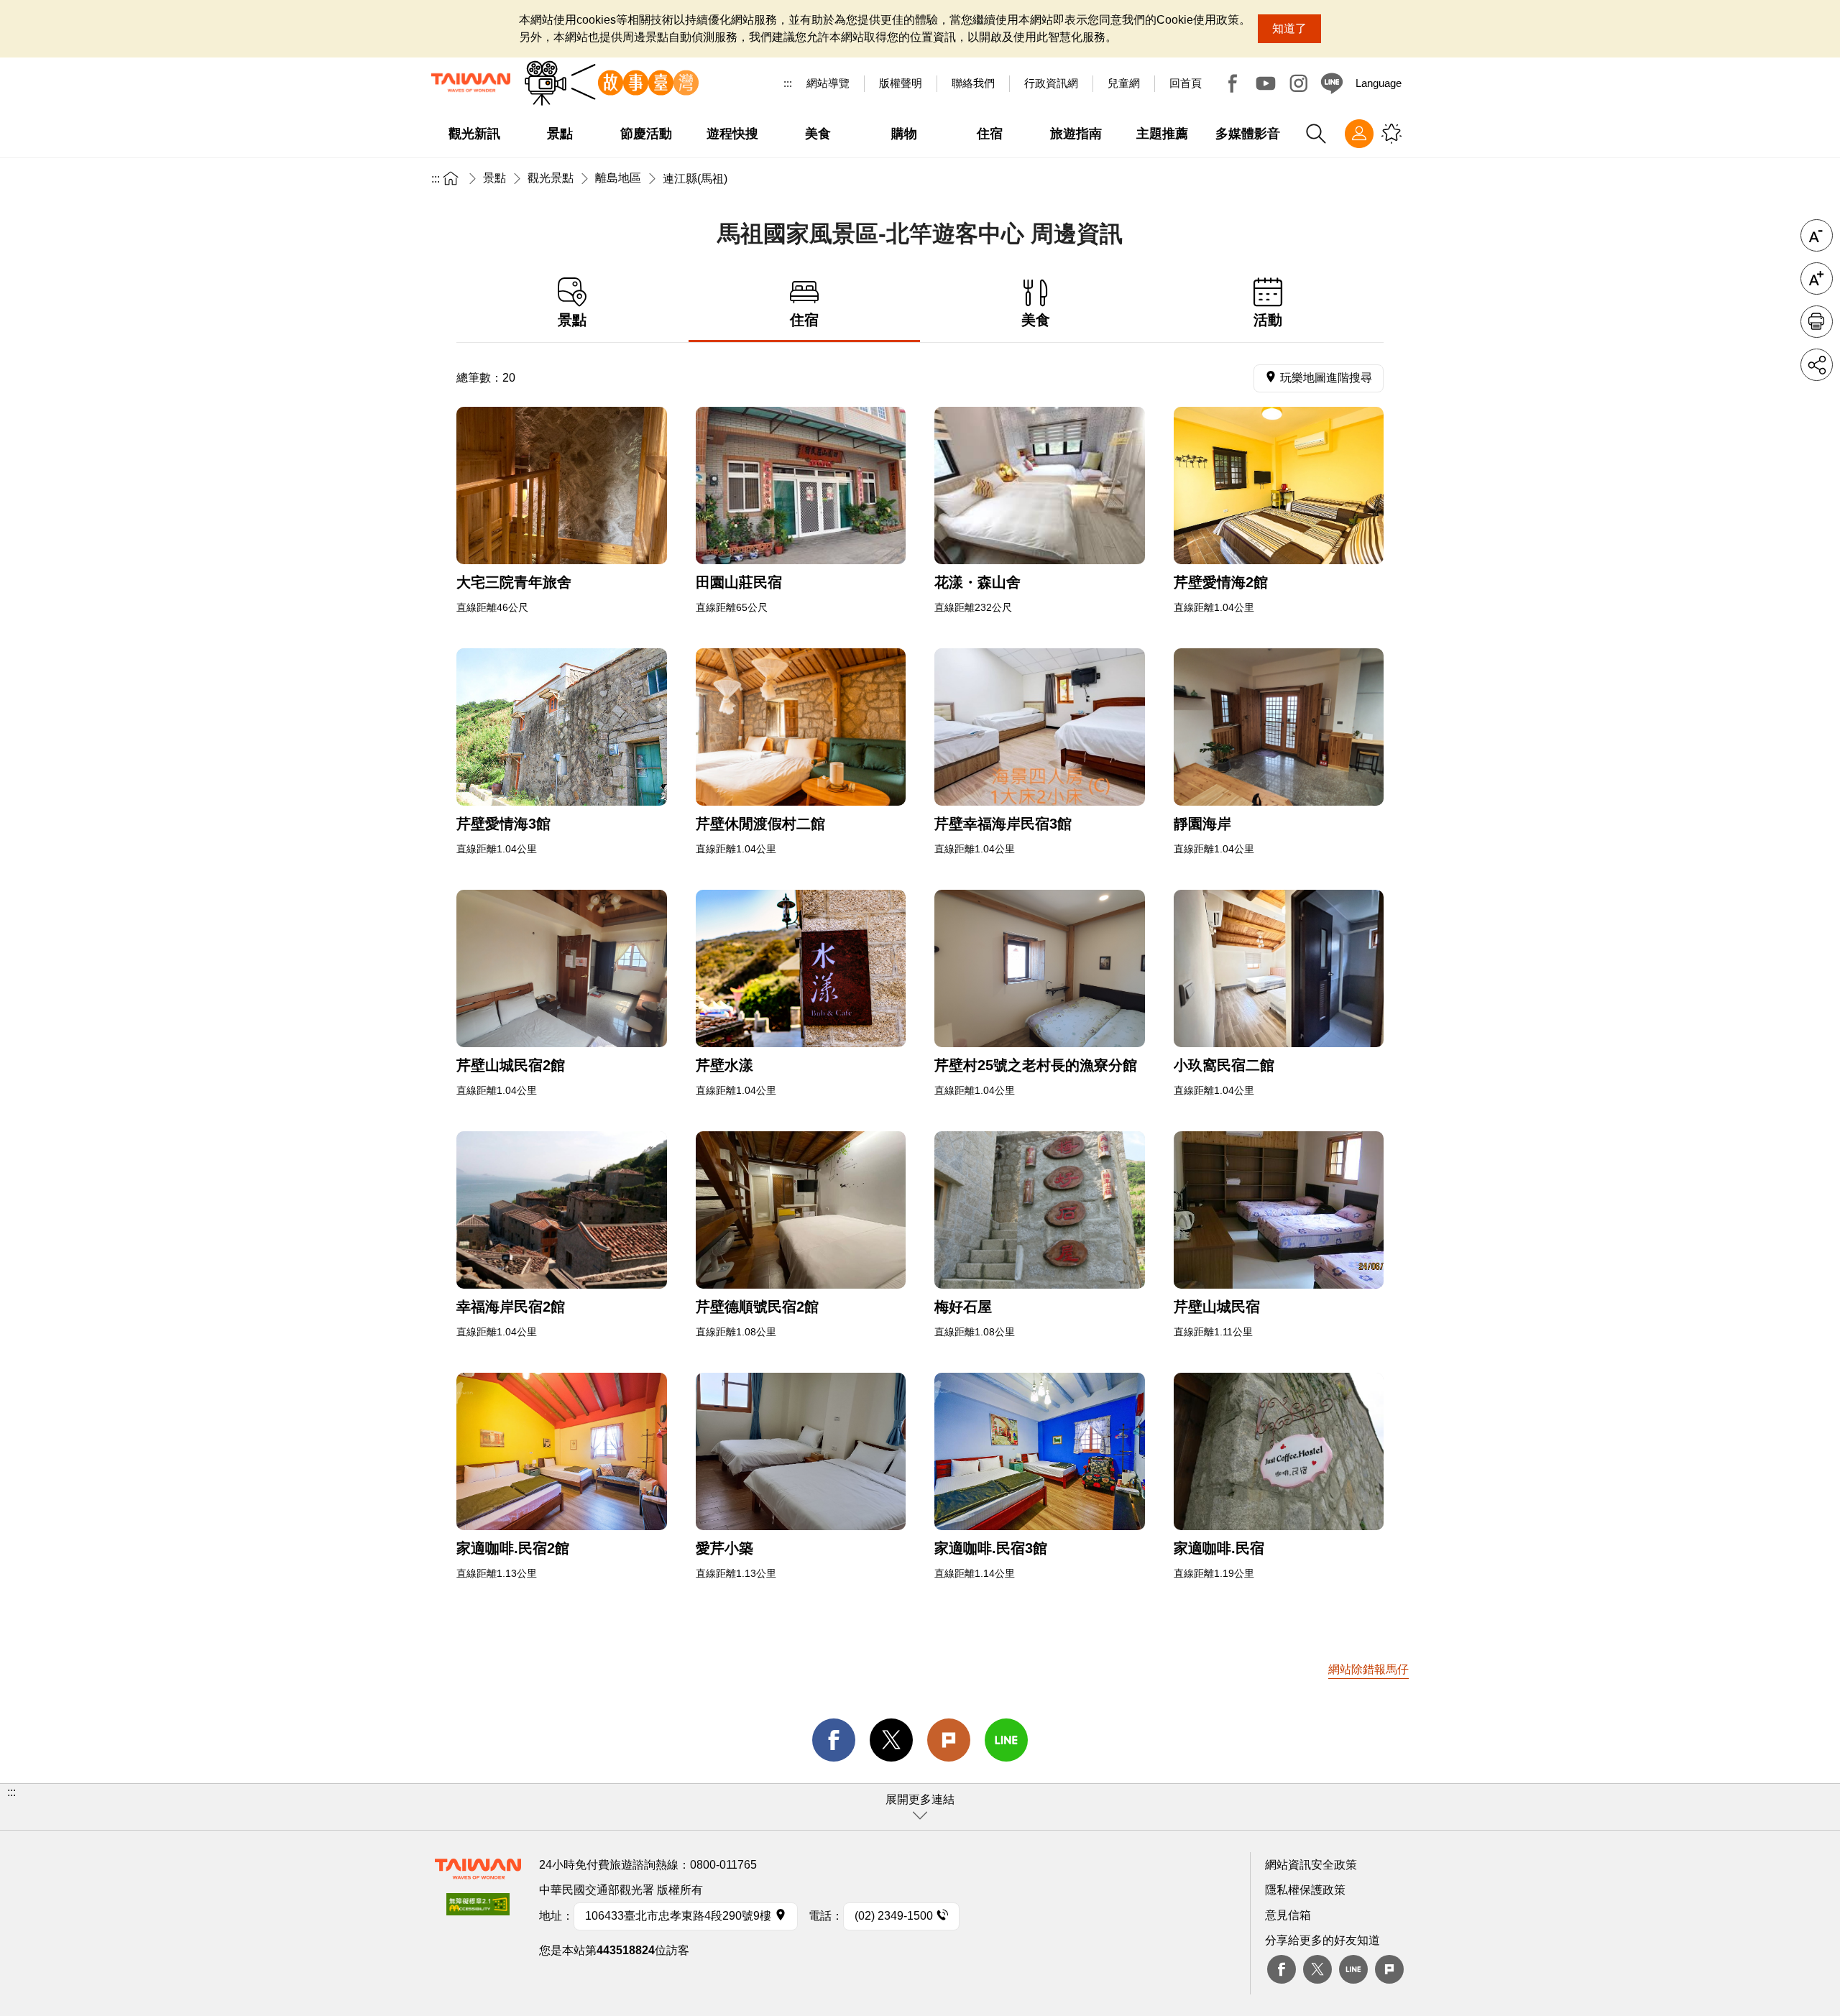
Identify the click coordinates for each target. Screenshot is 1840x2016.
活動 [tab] (1268, 320)
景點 (494, 178)
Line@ (1332, 83)
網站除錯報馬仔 (1368, 1669)
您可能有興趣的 (1391, 134)
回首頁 (1186, 83)
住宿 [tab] (804, 320)
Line (1353, 1969)
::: (788, 83)
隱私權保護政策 (1305, 1890)
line (1006, 1740)
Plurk (949, 1740)
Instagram (1299, 83)
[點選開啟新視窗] (562, 485)
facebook (834, 1740)
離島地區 (618, 178)
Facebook (1233, 83)
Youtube (1266, 83)
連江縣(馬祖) (695, 179)
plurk (1389, 1969)
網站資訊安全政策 (1311, 1865)
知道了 (1289, 28)
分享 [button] (1817, 365)
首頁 (451, 178)
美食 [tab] (1036, 320)
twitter (891, 1740)
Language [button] (1379, 83)
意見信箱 (1288, 1915)
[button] (920, 1807)
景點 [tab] (572, 320)
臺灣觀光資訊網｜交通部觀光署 (471, 83)
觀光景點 (551, 178)
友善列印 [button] (1817, 322)
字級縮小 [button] (1817, 235)
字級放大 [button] (1817, 279)
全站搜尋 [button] (1316, 134)
